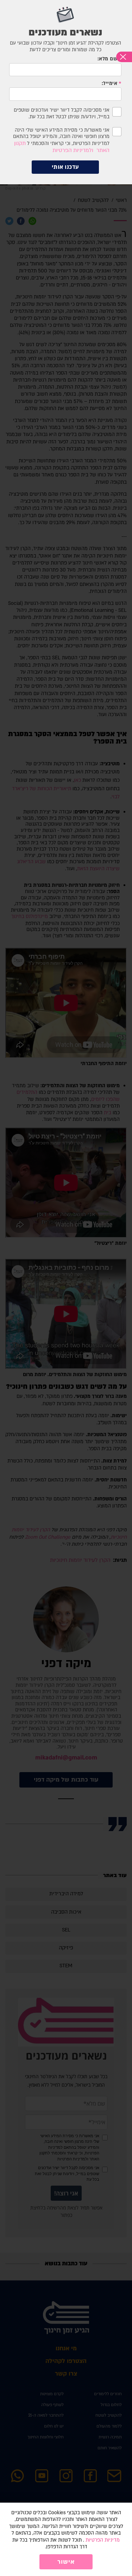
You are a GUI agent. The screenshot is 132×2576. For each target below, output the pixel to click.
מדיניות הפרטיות (103, 2540)
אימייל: (110, 84)
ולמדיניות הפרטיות (73, 150)
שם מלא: (108, 59)
